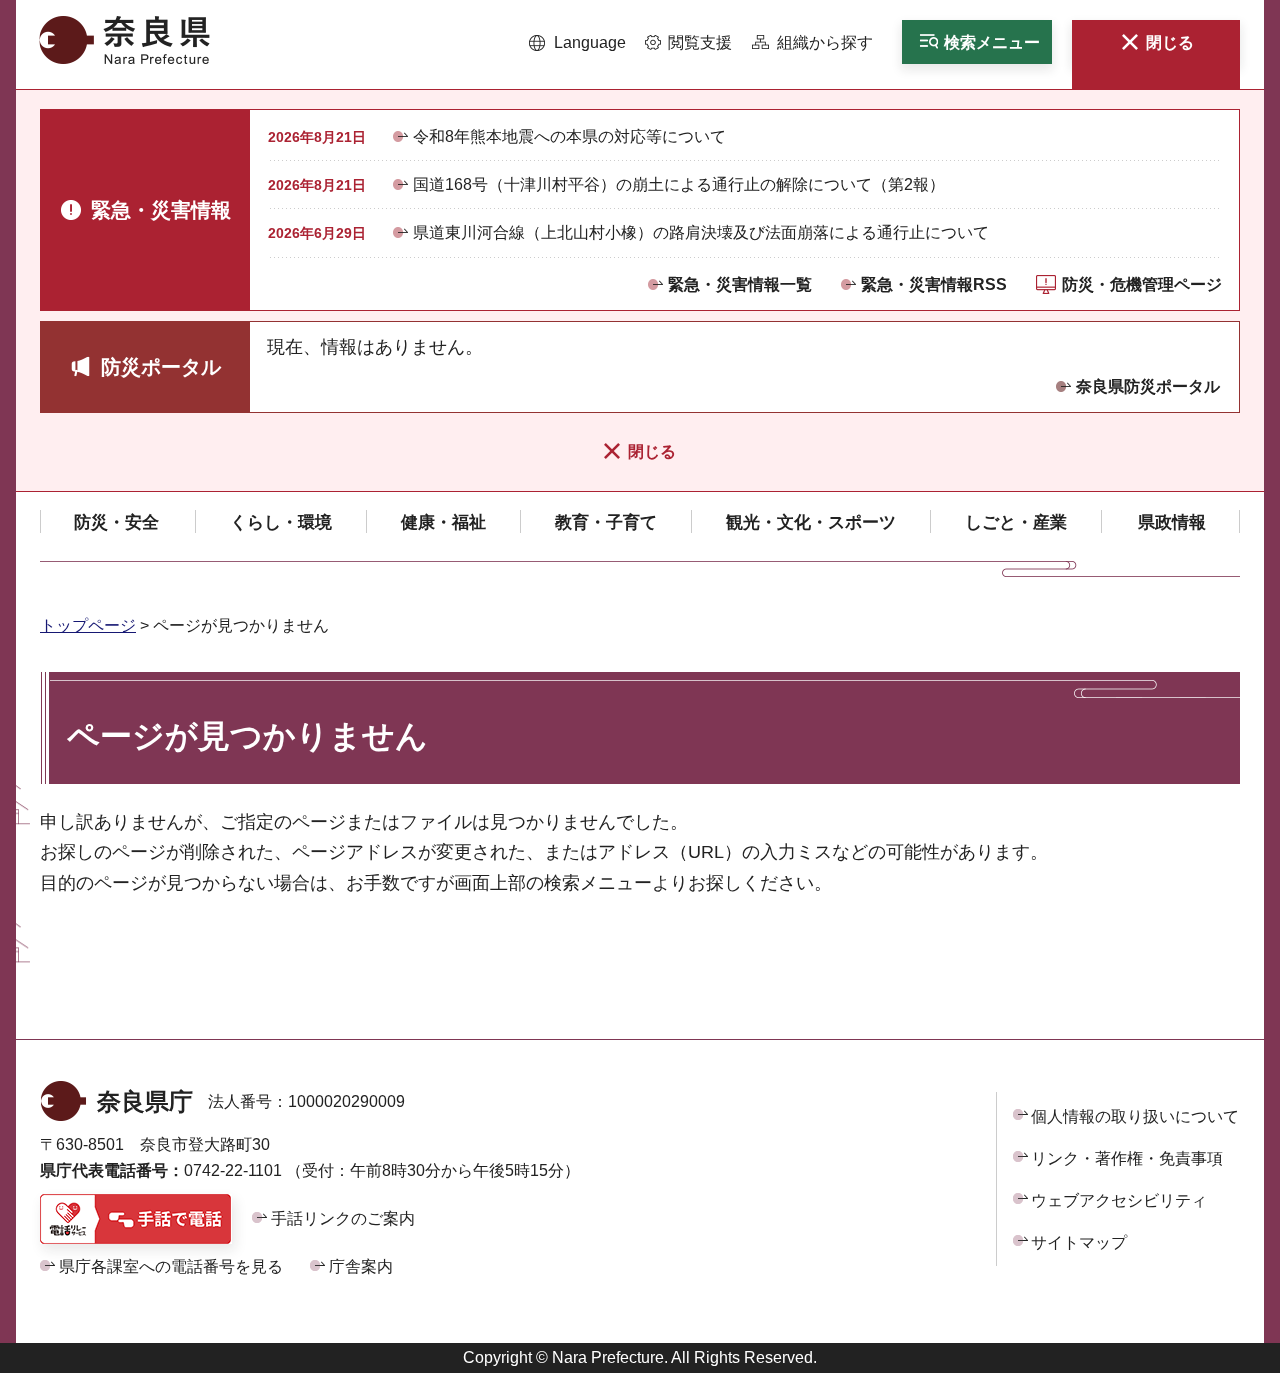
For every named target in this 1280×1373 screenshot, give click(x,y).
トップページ (88, 625)
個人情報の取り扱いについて (1135, 1116)
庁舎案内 (361, 1266)
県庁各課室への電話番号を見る (171, 1266)
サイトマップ (1079, 1242)
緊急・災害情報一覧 (740, 284)
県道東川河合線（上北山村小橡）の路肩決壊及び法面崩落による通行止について (701, 232)
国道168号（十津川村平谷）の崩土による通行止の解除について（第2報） (679, 184)
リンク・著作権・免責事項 (1127, 1158)
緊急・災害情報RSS (934, 284)
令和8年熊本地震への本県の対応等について (569, 136)
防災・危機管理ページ (1142, 284)
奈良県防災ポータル (1148, 386)
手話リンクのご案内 (343, 1218)
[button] (577, 43)
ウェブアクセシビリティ (1119, 1200)
